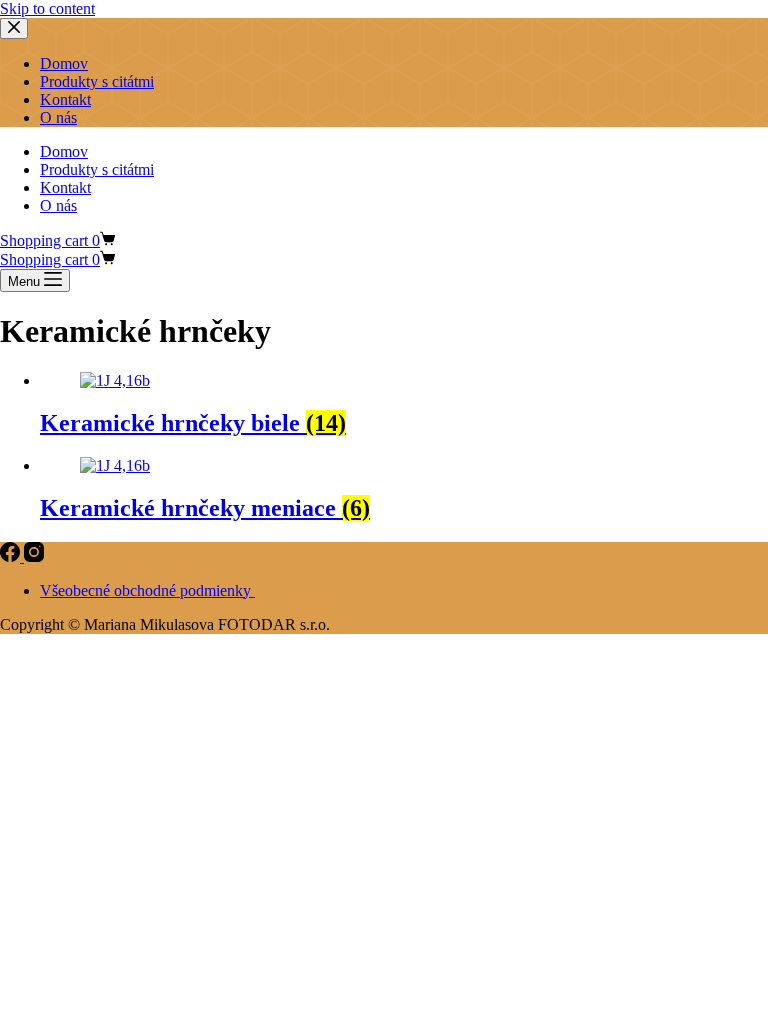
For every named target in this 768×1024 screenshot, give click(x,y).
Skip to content (47, 8)
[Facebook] (12, 556)
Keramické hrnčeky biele (193, 423)
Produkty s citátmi (97, 169)
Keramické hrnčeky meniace (205, 508)
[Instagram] (34, 556)
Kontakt (65, 187)
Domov (64, 151)
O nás (58, 205)
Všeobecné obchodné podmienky (147, 590)
